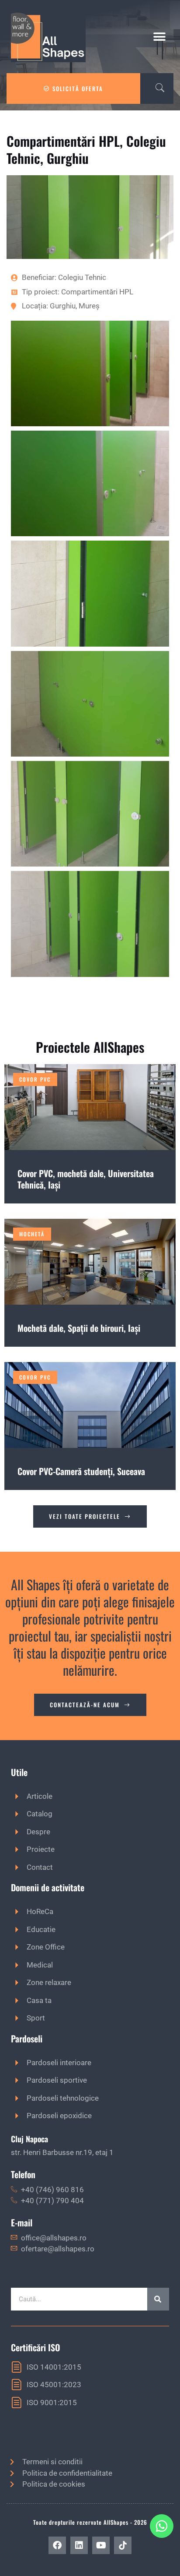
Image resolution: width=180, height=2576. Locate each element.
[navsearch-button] (156, 88)
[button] (159, 37)
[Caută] (158, 2299)
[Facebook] (57, 2545)
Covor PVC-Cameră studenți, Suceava (81, 1471)
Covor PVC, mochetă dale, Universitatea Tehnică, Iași (86, 1179)
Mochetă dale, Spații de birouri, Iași (79, 1328)
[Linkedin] (79, 2545)
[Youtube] (101, 2545)
